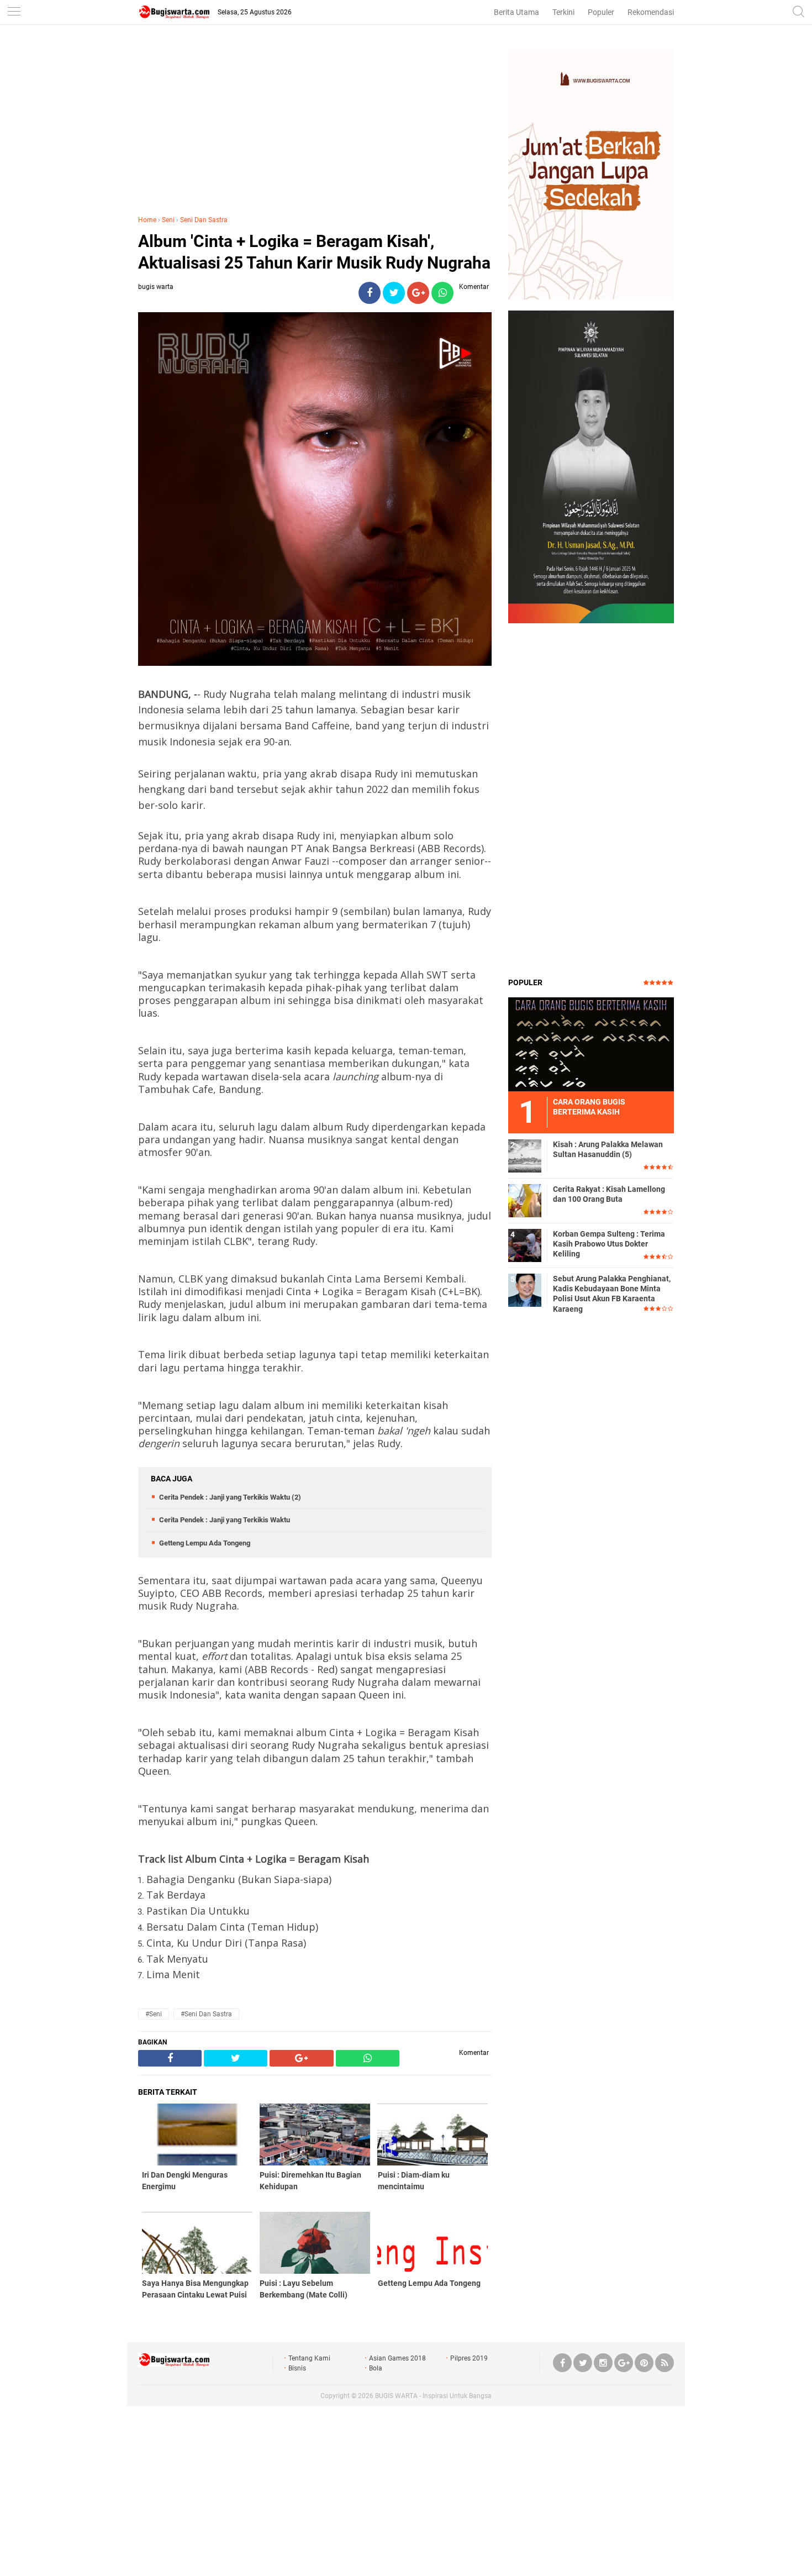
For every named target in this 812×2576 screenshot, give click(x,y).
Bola (376, 2368)
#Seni (154, 2014)
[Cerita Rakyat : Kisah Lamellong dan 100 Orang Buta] (525, 1200)
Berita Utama (516, 12)
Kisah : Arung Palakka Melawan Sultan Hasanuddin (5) (608, 1149)
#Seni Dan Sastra (206, 2014)
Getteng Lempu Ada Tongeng (205, 1543)
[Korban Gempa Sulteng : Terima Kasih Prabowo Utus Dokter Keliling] (525, 1245)
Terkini (563, 12)
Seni (168, 220)
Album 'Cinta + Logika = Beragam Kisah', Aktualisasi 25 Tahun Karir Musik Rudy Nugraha (314, 252)
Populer (601, 12)
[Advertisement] (315, 127)
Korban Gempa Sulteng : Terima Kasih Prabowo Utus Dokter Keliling (609, 1244)
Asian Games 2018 (397, 2358)
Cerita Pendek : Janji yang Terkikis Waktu (225, 1520)
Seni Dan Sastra (204, 220)
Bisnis (297, 2368)
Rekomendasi (651, 12)
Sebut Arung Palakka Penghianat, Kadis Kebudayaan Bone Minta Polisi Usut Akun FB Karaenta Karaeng (612, 1294)
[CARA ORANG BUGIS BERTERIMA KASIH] (591, 1044)
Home (147, 220)
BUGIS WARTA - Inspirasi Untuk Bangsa (433, 2396)
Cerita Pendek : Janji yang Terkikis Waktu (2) (230, 1497)
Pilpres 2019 (469, 2358)
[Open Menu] (14, 12)
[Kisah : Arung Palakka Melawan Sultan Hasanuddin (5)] (525, 1155)
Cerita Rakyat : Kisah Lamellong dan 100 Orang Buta (609, 1194)
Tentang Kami (309, 2358)
